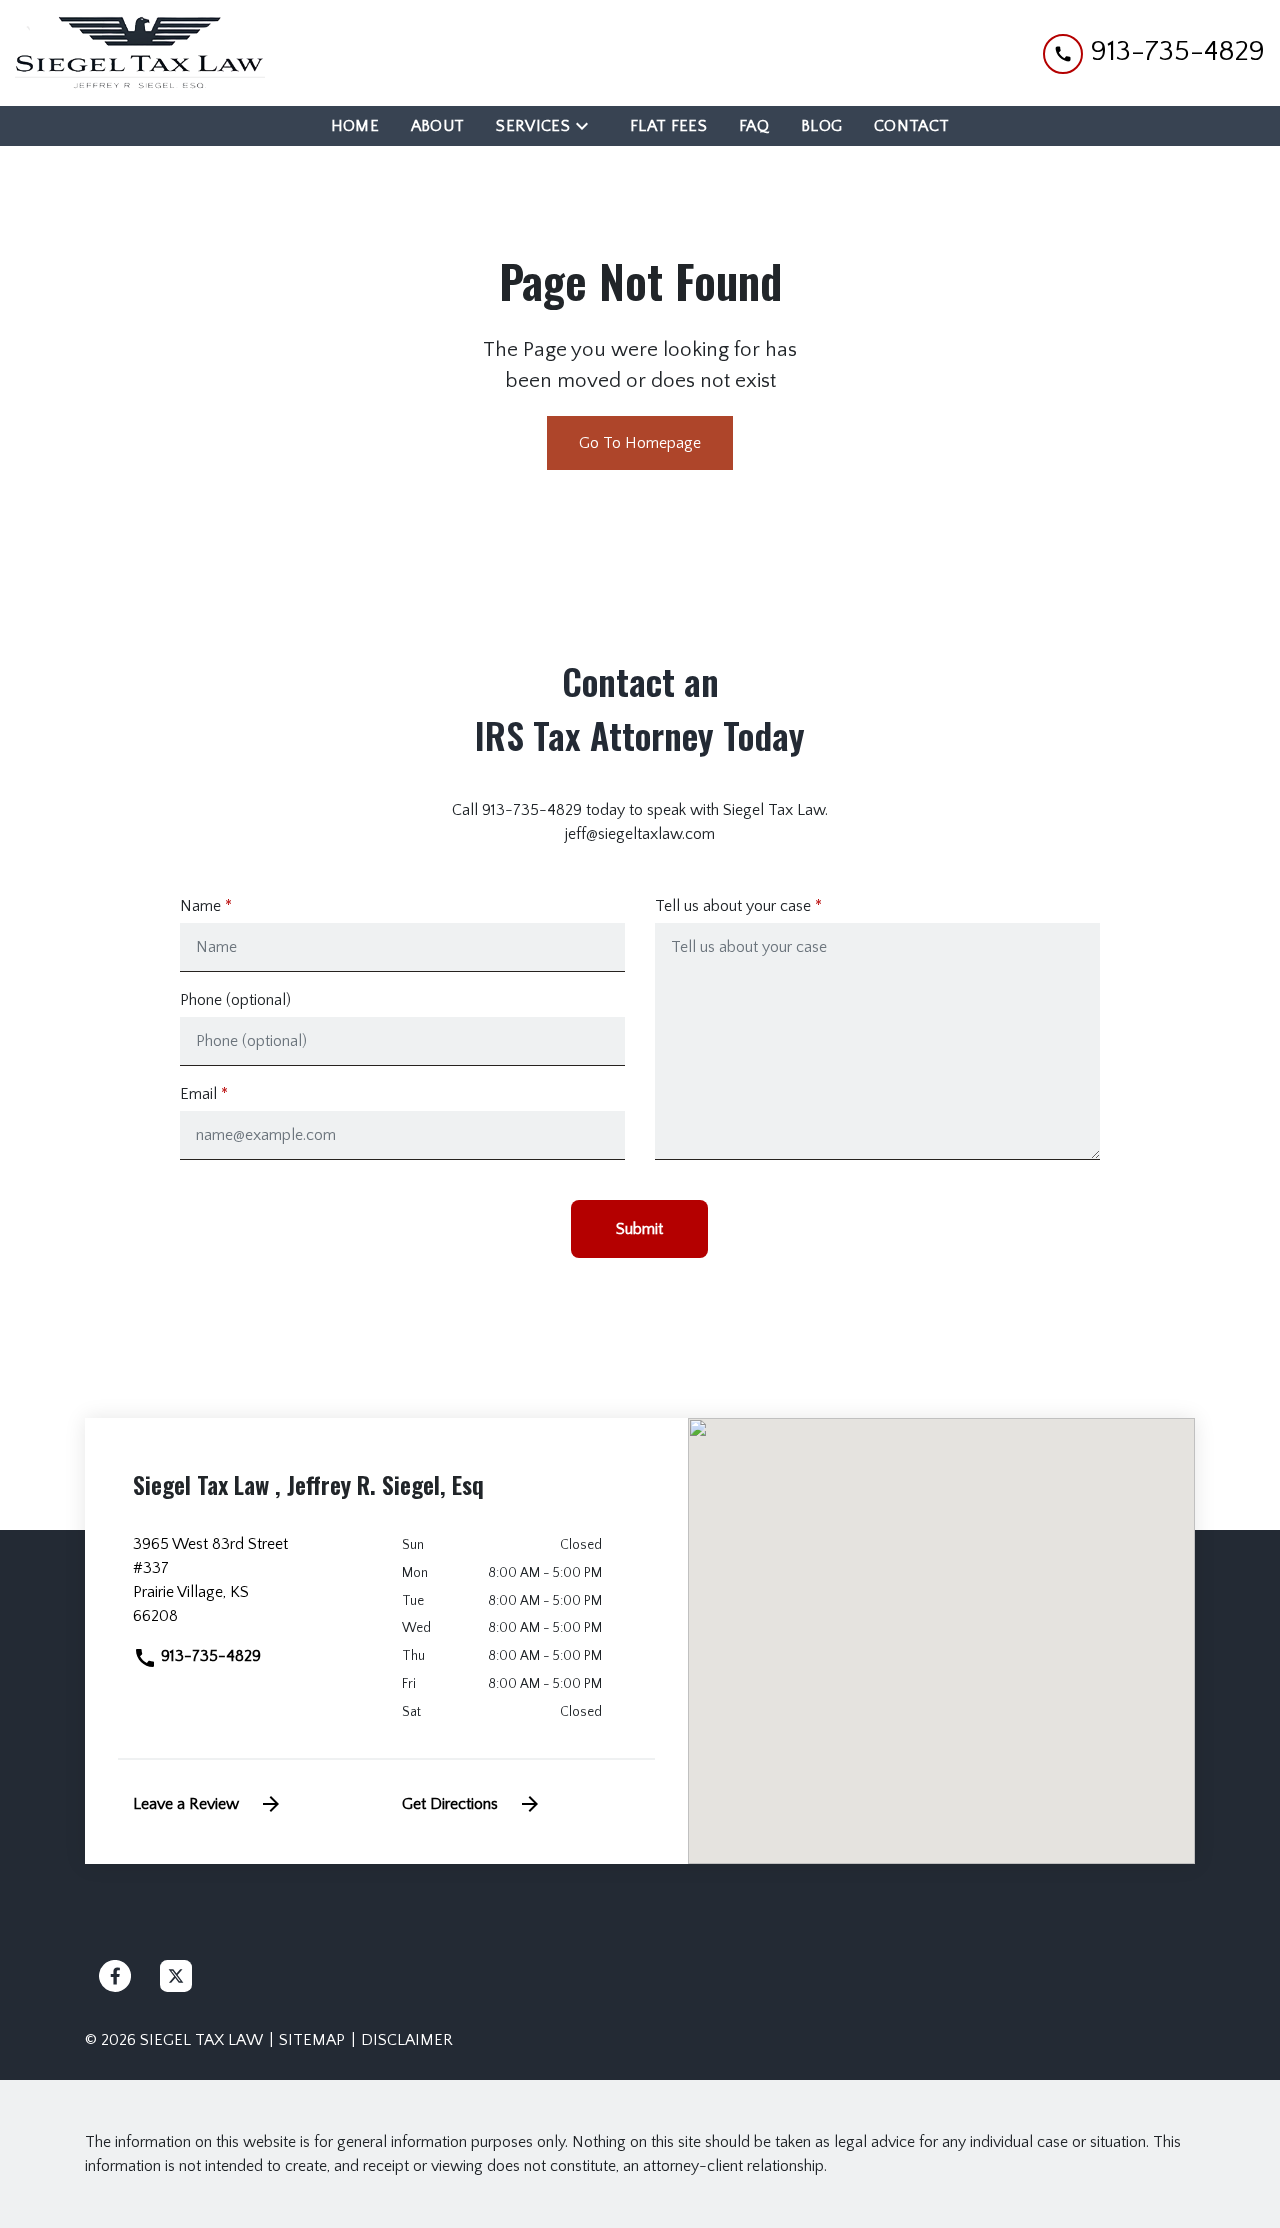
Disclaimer (407, 2040)
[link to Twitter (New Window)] (176, 1976)
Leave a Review (186, 1804)
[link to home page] (140, 53)
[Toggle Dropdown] (588, 125)
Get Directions (450, 1804)
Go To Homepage (640, 443)
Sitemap (312, 2040)
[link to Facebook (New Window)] (115, 1976)
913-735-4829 (209, 1656)
